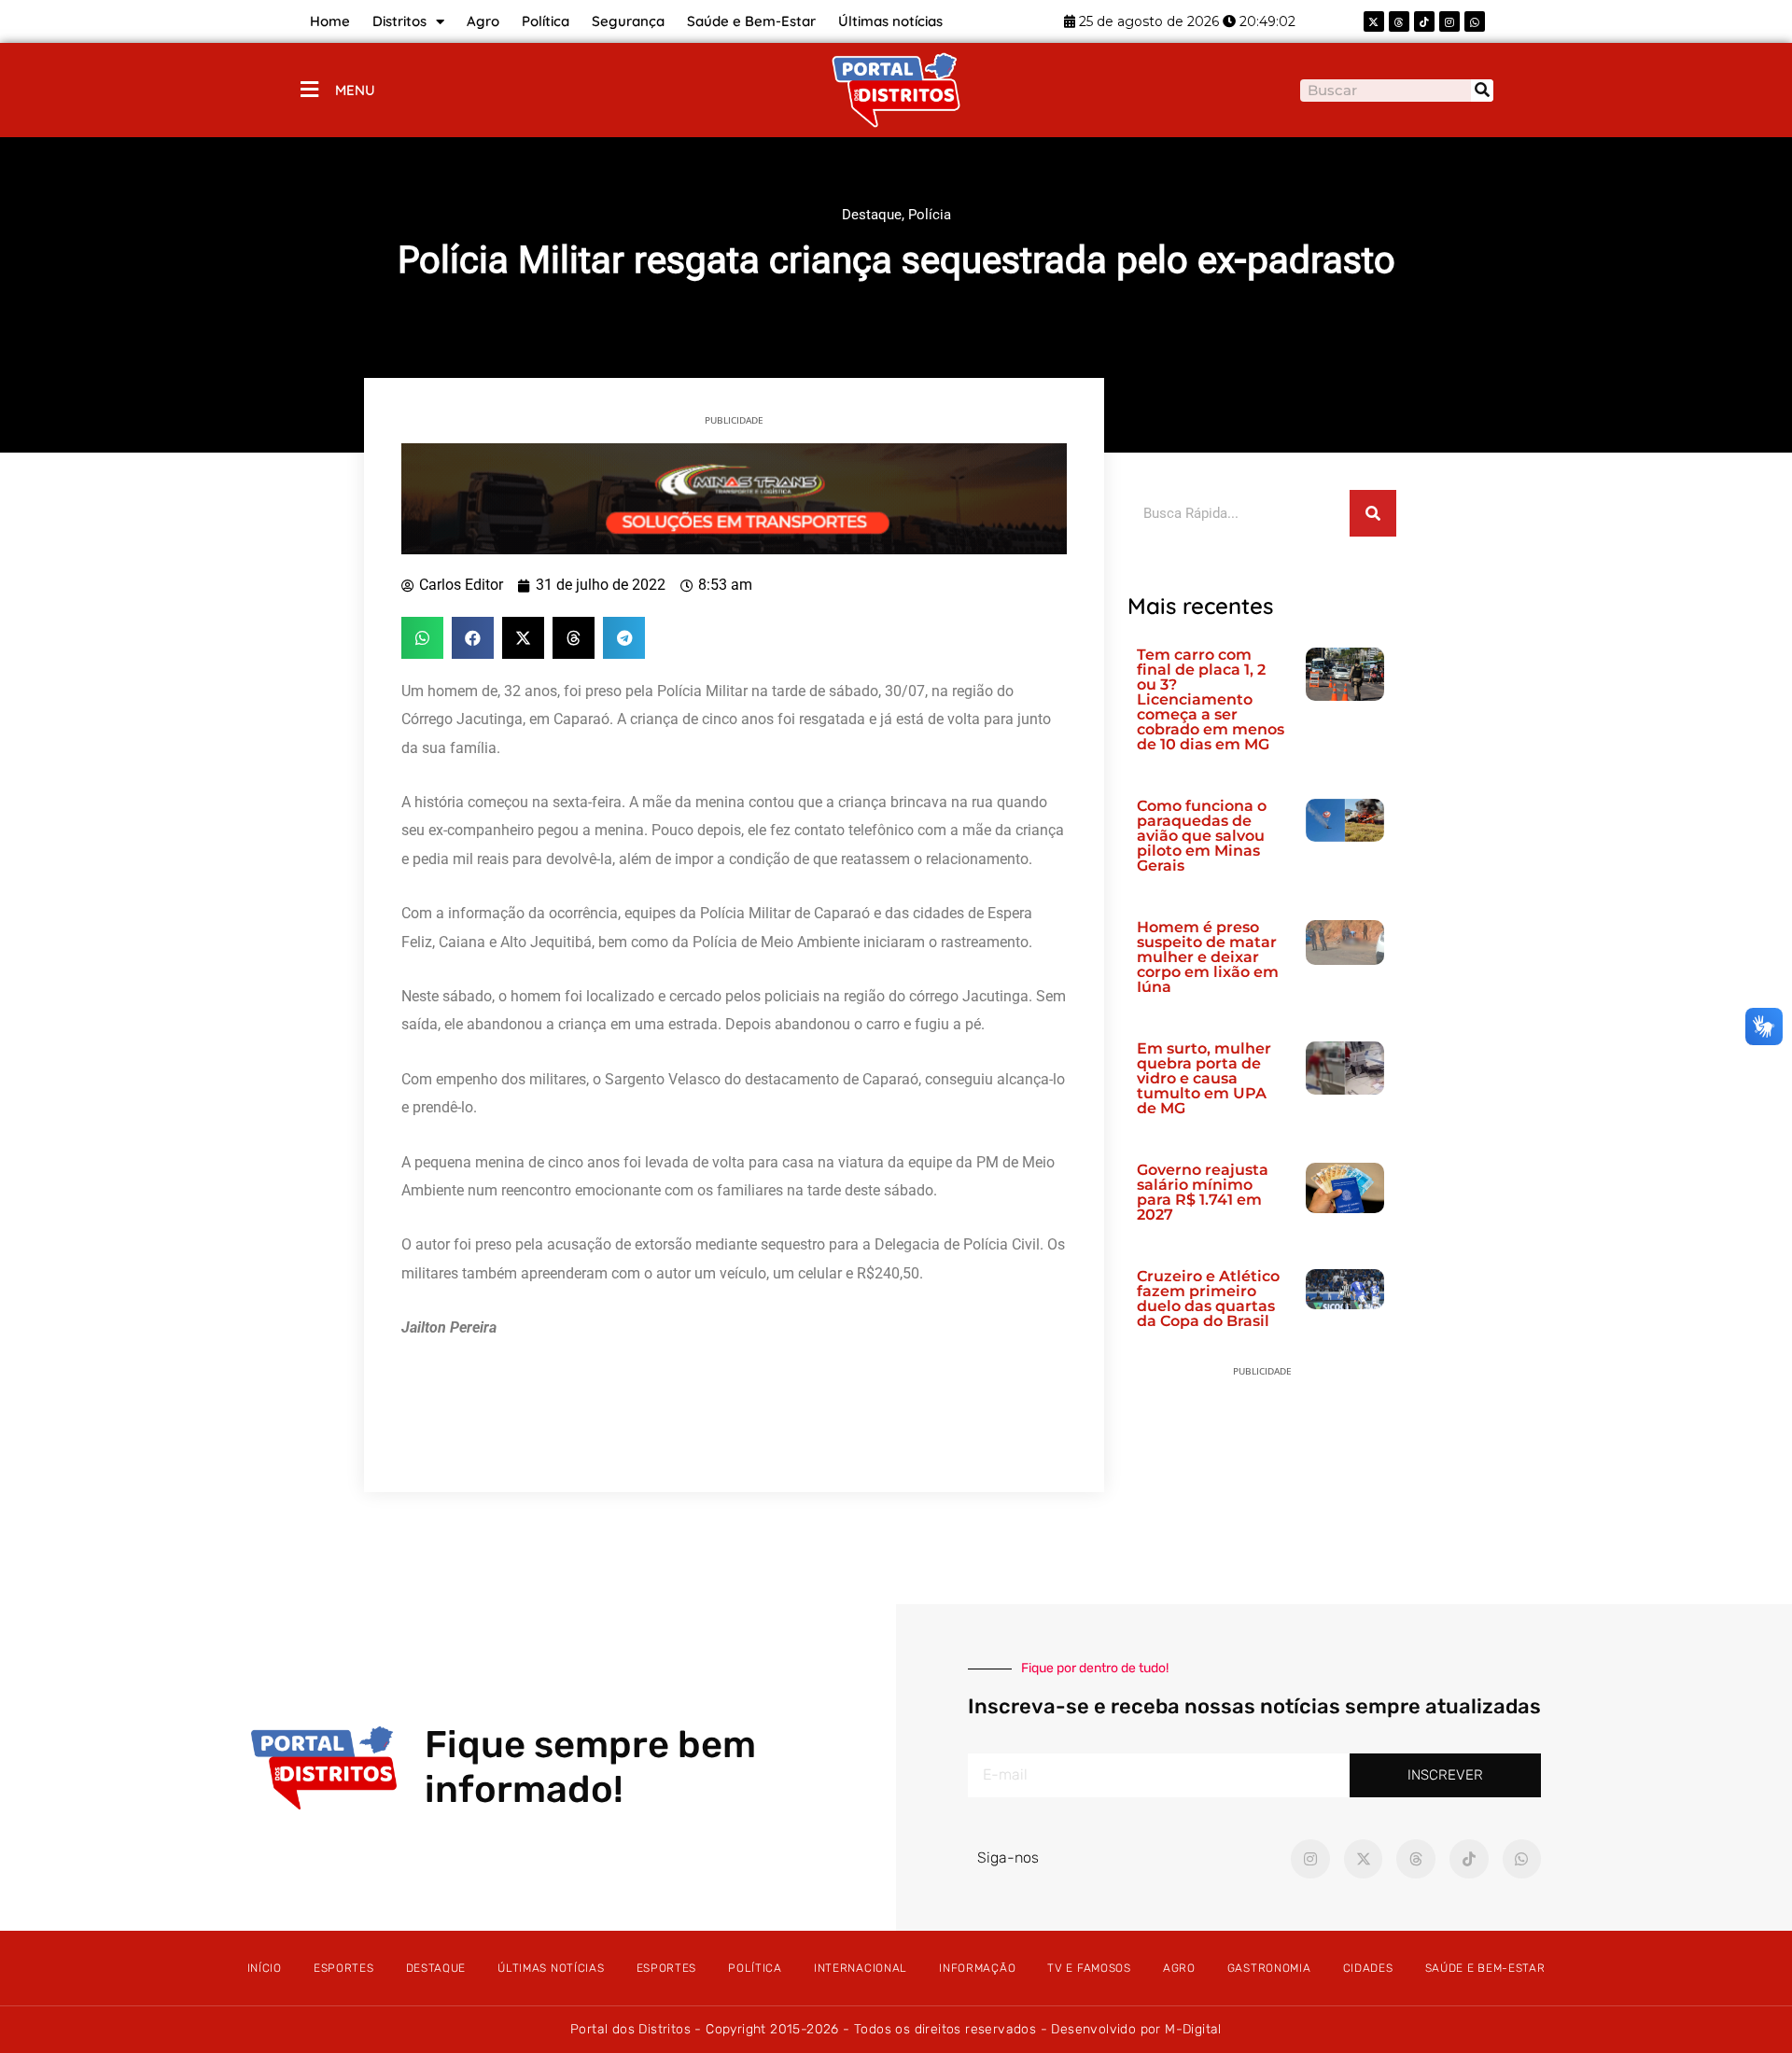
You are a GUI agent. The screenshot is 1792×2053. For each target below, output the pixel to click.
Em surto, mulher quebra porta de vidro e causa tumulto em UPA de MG (1204, 1078)
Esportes (344, 1968)
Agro (483, 21)
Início (265, 1968)
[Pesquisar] (1482, 91)
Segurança (628, 21)
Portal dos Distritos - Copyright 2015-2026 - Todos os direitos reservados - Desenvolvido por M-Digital (896, 2029)
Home (330, 21)
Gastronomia (1269, 1968)
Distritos (399, 21)
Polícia (930, 215)
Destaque (872, 215)
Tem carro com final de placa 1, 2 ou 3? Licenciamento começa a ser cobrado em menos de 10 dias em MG (1211, 699)
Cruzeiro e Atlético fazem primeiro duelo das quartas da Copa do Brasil (1208, 1299)
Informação (977, 1968)
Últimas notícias (890, 21)
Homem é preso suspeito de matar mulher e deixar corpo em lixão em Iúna (1208, 957)
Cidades (1368, 1968)
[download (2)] (734, 497)
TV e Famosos (1089, 1968)
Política (546, 21)
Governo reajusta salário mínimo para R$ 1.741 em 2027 (1203, 1192)
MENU (355, 90)
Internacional (861, 1968)
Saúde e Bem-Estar (751, 21)
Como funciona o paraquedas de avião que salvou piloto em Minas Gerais (1202, 836)
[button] (422, 638)
